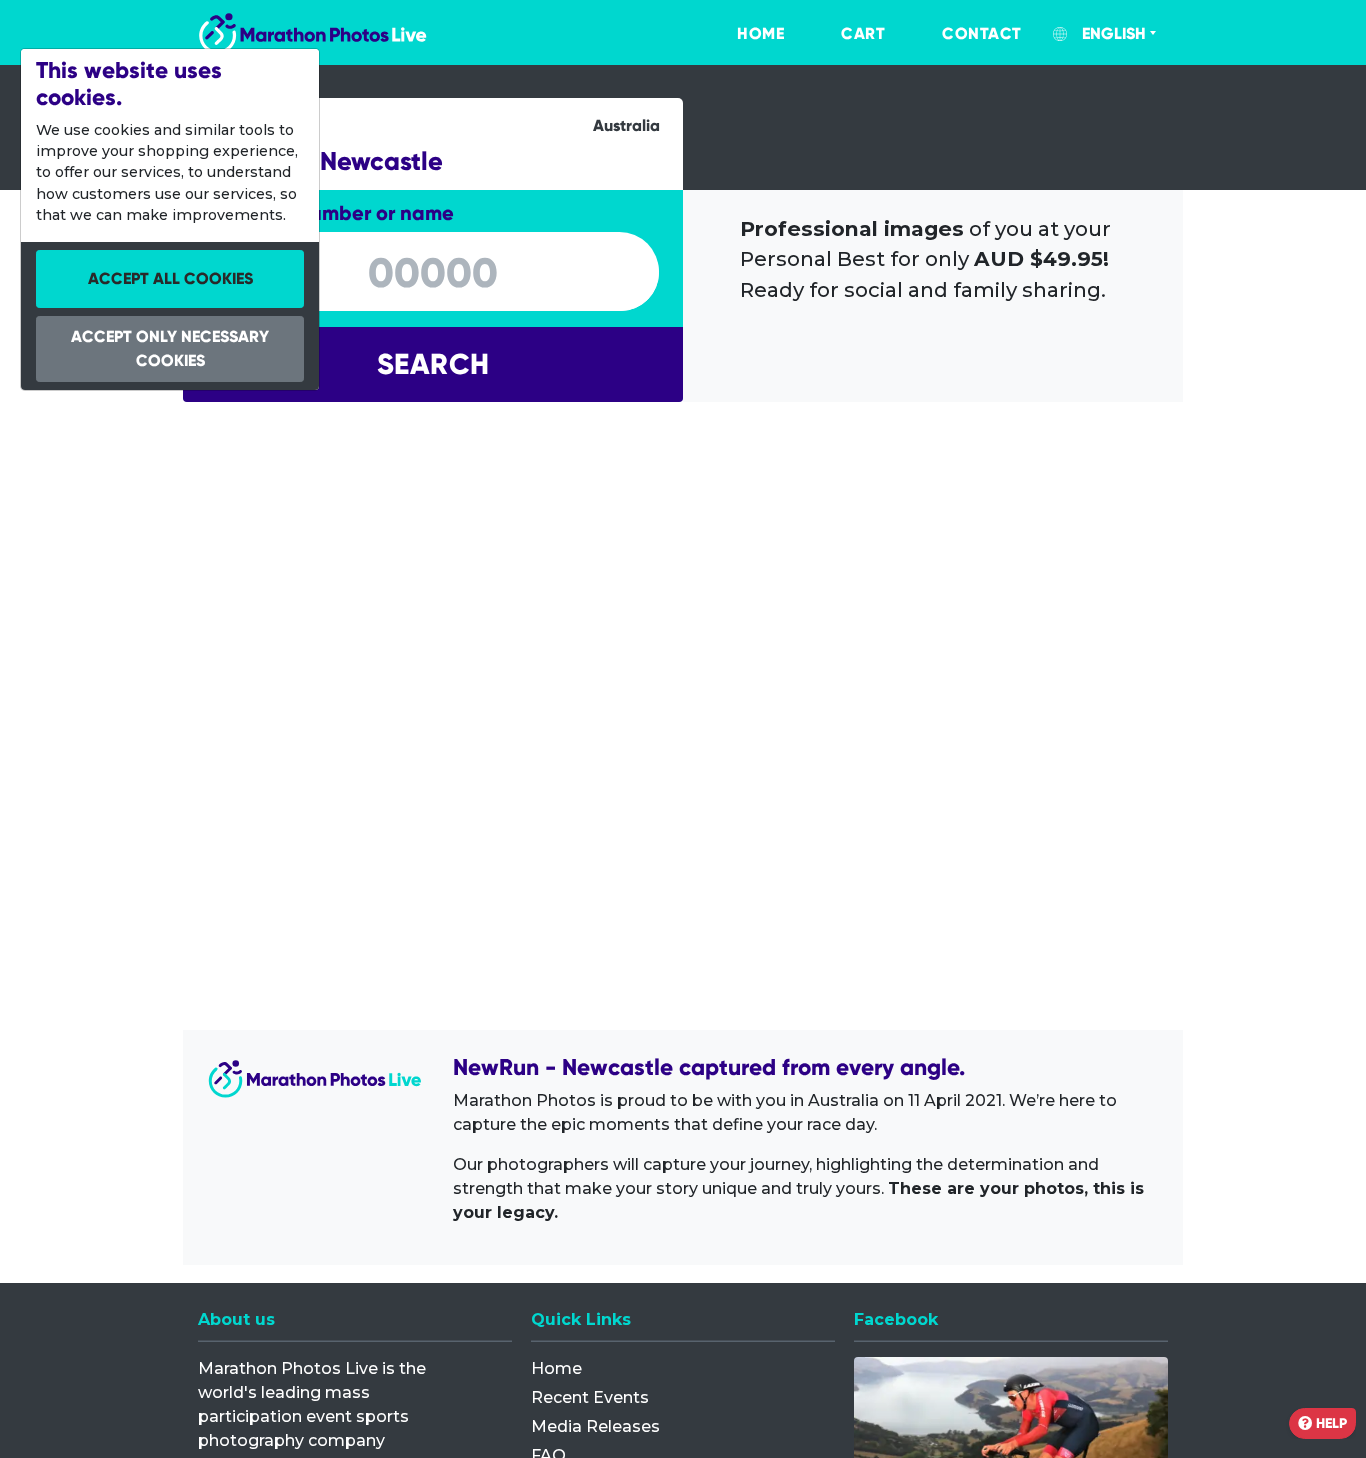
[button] (433, 364)
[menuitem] (740, 34)
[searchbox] (433, 273)
